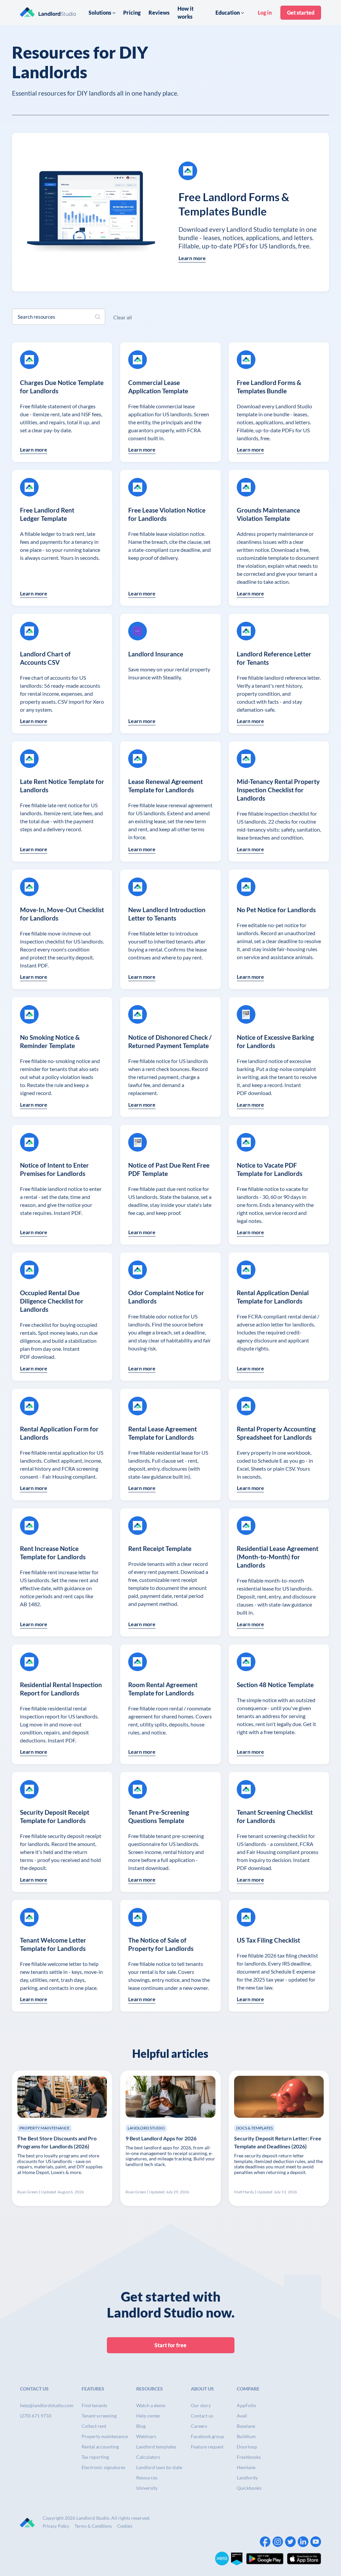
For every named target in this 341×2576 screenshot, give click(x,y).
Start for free (170, 2345)
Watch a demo (151, 2405)
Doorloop (247, 2447)
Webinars (146, 2436)
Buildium (246, 2436)
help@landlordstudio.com (47, 2405)
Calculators (148, 2457)
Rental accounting (100, 2447)
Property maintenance (105, 2436)
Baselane (246, 2426)
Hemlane (246, 2467)
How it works (185, 12)
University (147, 2488)
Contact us (202, 2416)
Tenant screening (99, 2416)
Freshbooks (249, 2457)
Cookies (125, 2526)
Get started (301, 12)
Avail (242, 2416)
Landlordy (247, 2478)
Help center (148, 2416)
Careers (199, 2426)
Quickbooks (249, 2488)
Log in (265, 12)
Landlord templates (156, 2447)
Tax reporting (95, 2457)
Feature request (207, 2447)
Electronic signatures (103, 2467)
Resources (147, 2478)
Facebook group (207, 2436)
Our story (201, 2405)
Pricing (132, 12)
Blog (141, 2426)
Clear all (123, 317)
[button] (102, 13)
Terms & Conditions (93, 2526)
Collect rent (94, 2426)
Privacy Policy (56, 2526)
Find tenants (94, 2405)
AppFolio (246, 2405)
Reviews (159, 12)
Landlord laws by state (159, 2467)
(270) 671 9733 (36, 2416)
